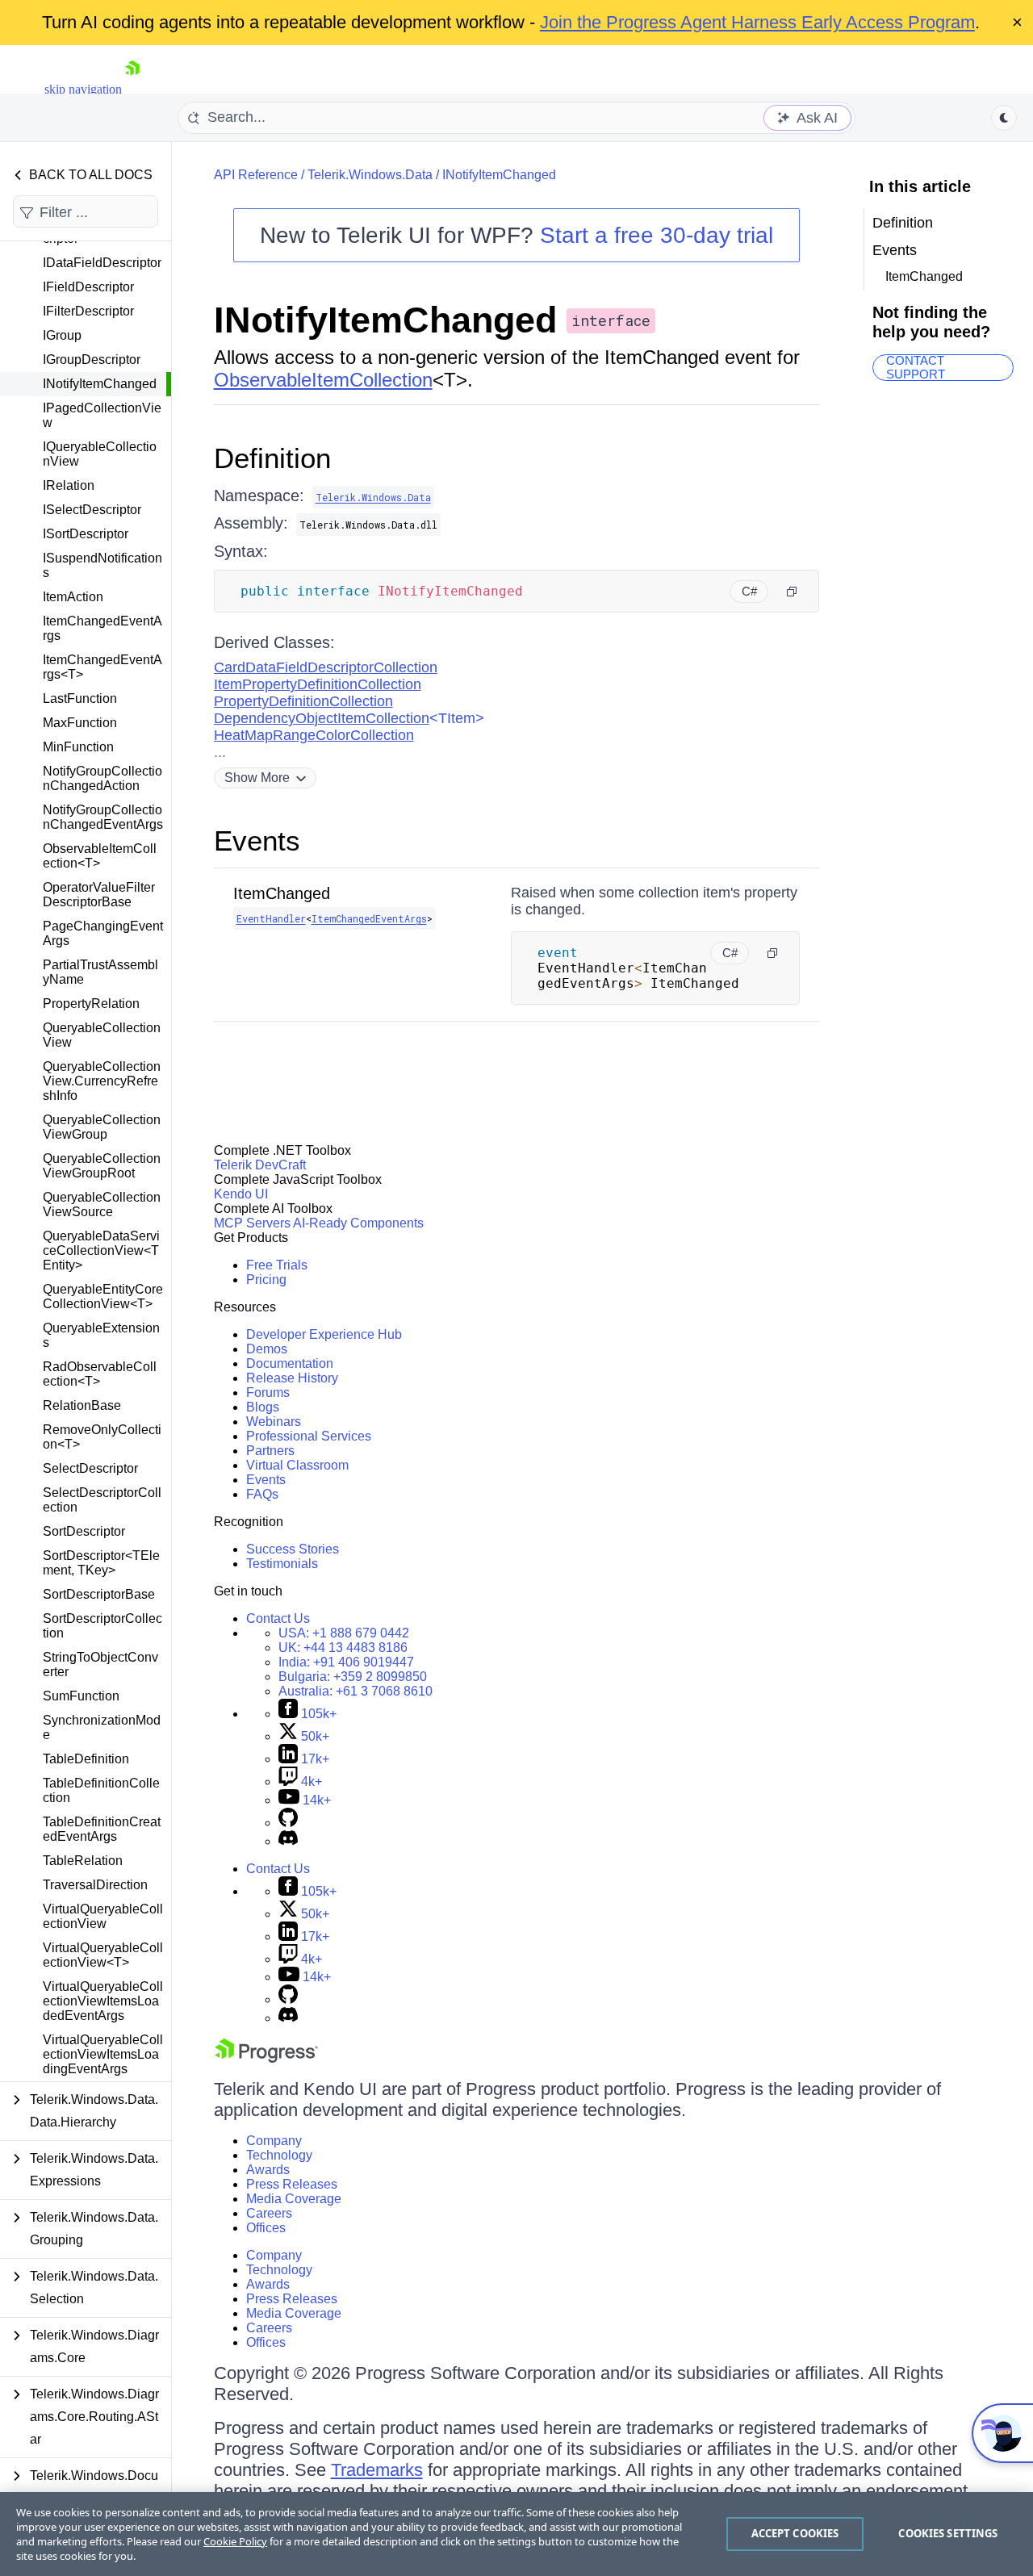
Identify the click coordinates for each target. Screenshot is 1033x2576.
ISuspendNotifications (102, 565)
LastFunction (80, 698)
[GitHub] (288, 1823)
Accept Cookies (795, 2533)
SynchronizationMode (102, 1727)
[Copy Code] (792, 592)
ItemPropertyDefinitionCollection (318, 684)
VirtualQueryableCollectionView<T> (103, 1955)
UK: (343, 1648)
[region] (516, 2534)
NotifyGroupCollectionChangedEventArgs (103, 817)
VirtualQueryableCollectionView (103, 1916)
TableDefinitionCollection (101, 1790)
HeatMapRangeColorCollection (314, 735)
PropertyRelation (91, 1004)
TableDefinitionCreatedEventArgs (102, 1829)
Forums (268, 1393)
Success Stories (293, 1549)
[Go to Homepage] (132, 89)
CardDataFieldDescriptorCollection (326, 667)
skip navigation (83, 89)
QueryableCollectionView (102, 1035)
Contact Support (916, 368)
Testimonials (282, 1564)
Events (257, 841)
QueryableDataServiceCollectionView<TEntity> (101, 1250)
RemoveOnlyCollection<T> (102, 1437)
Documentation (290, 1363)
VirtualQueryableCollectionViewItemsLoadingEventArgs (103, 2054)
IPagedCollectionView (102, 415)
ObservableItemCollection (323, 380)
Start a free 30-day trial (657, 235)
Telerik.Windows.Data (370, 175)
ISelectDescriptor (92, 510)
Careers (269, 2213)
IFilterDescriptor (88, 311)
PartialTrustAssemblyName (100, 972)
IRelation (69, 485)
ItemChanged (282, 893)
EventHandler (271, 918)
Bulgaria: (353, 1677)
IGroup (62, 335)
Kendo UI (241, 1194)
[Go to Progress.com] (266, 2058)
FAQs (262, 1494)
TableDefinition (86, 1759)
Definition (272, 458)
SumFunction (81, 1696)
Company (274, 2141)
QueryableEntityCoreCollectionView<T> (103, 1296)
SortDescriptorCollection (102, 1626)
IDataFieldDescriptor (102, 263)
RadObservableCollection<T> (100, 1374)
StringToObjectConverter (100, 1664)
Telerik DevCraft (260, 1165)
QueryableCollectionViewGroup (102, 1127)
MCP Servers (252, 1223)
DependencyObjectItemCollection (322, 718)
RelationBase (82, 1405)
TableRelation (83, 1861)
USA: (344, 1633)
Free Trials (277, 1265)
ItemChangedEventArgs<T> (102, 667)
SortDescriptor (84, 1531)
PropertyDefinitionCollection (303, 701)
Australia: (355, 1691)
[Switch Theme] (1004, 118)
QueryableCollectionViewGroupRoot (102, 1166)
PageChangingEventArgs (103, 933)
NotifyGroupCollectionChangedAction (102, 778)
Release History (292, 1378)
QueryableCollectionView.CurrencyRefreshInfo (102, 1081)
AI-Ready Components (358, 1223)
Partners (270, 1451)
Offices (266, 2228)
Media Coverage (294, 2199)
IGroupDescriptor (92, 360)
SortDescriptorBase (99, 1594)
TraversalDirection (95, 1885)
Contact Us (278, 1618)
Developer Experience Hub (324, 1334)
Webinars (274, 1422)
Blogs (263, 1407)
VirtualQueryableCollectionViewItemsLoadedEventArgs (103, 2001)
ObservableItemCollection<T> (100, 856)
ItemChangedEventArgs (102, 628)
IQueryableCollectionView (100, 454)
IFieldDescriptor (88, 287)
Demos (267, 1349)
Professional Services (309, 1436)
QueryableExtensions (101, 1335)
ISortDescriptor (86, 534)
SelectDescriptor (90, 1468)
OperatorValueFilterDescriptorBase (99, 895)
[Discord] (288, 1841)
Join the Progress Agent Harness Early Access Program (757, 22)
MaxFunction (80, 723)
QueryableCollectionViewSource (102, 1204)
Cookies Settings (948, 2533)
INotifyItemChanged (100, 384)
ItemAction (73, 597)
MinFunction (78, 747)
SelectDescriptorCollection (102, 1500)
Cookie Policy (235, 2541)
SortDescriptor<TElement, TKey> (101, 1563)
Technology (279, 2155)
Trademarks (377, 2470)
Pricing (266, 1280)
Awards (268, 2170)
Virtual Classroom (297, 1465)
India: (346, 1662)
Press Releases (292, 2184)
